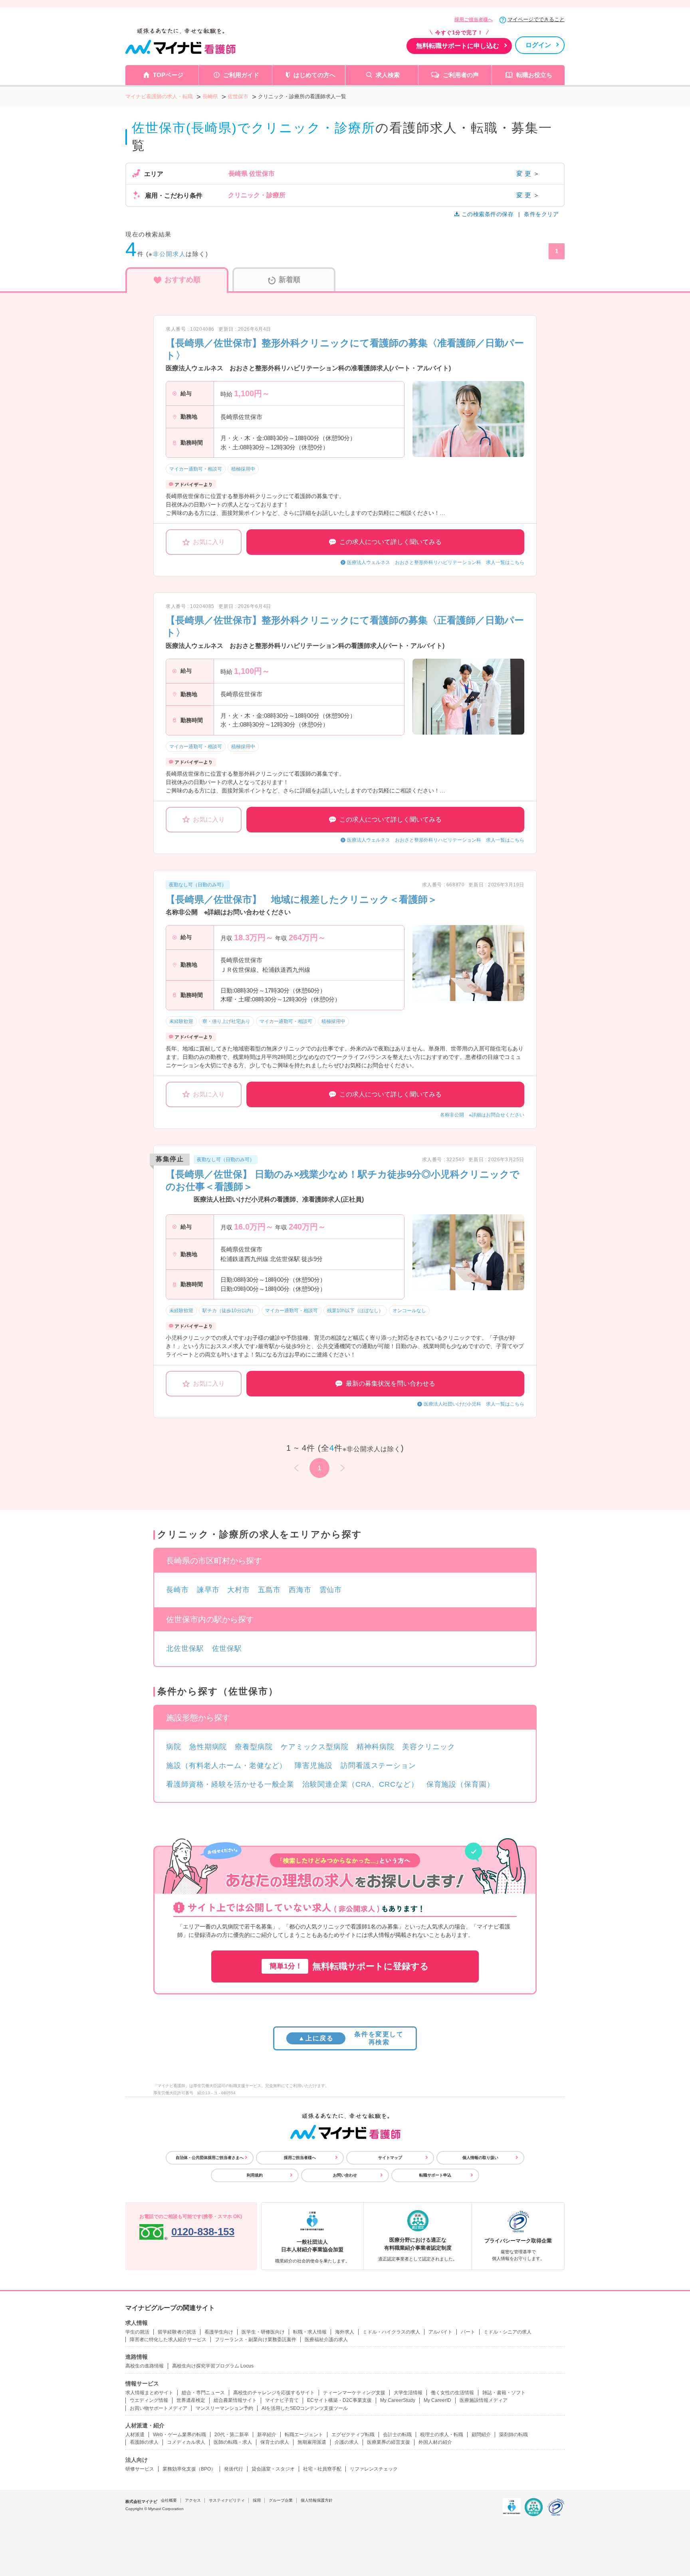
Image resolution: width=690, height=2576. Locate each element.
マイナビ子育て (282, 2400)
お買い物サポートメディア (159, 2408)
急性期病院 (208, 1747)
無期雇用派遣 (312, 2442)
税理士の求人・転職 (442, 2435)
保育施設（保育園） (460, 1784)
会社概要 (169, 2500)
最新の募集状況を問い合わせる (391, 1383)
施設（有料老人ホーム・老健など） (226, 1766)
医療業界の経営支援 (389, 2442)
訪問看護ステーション (378, 1766)
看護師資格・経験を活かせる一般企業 (230, 1784)
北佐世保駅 (185, 1648)
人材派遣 (135, 2435)
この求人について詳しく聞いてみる (391, 542)
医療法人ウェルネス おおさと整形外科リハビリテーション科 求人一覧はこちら (436, 562)
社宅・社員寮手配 (322, 2469)
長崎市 (177, 1590)
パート (468, 2332)
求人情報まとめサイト (149, 2393)
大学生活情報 (408, 2393)
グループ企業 (281, 2500)
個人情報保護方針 (317, 2500)
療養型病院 (254, 1747)
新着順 (289, 280)
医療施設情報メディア (484, 2400)
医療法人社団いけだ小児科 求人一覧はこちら (474, 1404)
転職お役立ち (534, 75)
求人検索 (388, 75)
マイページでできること (536, 19)
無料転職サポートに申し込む (458, 46)
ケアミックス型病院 (315, 1747)
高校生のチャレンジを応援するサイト (274, 2393)
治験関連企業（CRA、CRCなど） (360, 1784)
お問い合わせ (345, 2175)
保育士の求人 (275, 2442)
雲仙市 (331, 1590)
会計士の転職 (397, 2435)
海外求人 (345, 2332)
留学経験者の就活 (177, 2332)
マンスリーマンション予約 (224, 2408)
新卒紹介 (267, 2435)
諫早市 (208, 1590)
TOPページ (168, 75)
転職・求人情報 (310, 2332)
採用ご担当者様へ (474, 20)
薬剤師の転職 (514, 2435)
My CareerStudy (398, 2400)
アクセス (193, 2500)
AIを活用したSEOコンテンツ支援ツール (305, 2408)
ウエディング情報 (149, 2400)
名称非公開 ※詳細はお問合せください (482, 1115)
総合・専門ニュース (203, 2393)
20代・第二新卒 (232, 2435)
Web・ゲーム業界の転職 (179, 2435)
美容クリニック (428, 1747)
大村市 (239, 1590)
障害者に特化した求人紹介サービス (168, 2340)
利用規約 (255, 2175)
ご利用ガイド (241, 75)
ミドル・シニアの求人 (508, 2332)
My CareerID (437, 2400)
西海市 (300, 1590)
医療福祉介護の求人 (326, 2340)
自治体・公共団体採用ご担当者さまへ (210, 2158)
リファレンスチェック (374, 2469)
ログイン (538, 45)
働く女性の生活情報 (452, 2393)
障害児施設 (314, 1766)
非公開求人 (170, 254)
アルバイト (440, 2332)
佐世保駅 (227, 1648)
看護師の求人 (144, 2442)
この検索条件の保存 (488, 214)
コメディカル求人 (186, 2442)
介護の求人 (347, 2442)
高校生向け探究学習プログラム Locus (213, 2366)
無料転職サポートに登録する (349, 1966)
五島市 (269, 1590)
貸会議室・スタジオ (273, 2469)
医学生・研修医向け (263, 2332)
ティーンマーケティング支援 (354, 2393)
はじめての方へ (314, 75)
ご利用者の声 (461, 75)
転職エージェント (304, 2435)
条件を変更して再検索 (351, 2038)
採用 (257, 2500)
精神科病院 (376, 1747)
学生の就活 (137, 2332)
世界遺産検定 (191, 2400)
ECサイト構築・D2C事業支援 (339, 2400)
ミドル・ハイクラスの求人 (391, 2332)
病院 (174, 1747)
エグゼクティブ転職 (353, 2435)
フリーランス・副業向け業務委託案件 (256, 2340)
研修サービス (140, 2469)
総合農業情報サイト (235, 2400)
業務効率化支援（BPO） (189, 2469)
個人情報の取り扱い (480, 2158)
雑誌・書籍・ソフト (504, 2393)
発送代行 (234, 2469)
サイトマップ (390, 2158)
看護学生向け (219, 2332)
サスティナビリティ (227, 2500)
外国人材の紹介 (435, 2442)
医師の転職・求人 (233, 2442)
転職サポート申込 (435, 2175)
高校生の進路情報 (145, 2366)
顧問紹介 (481, 2435)
